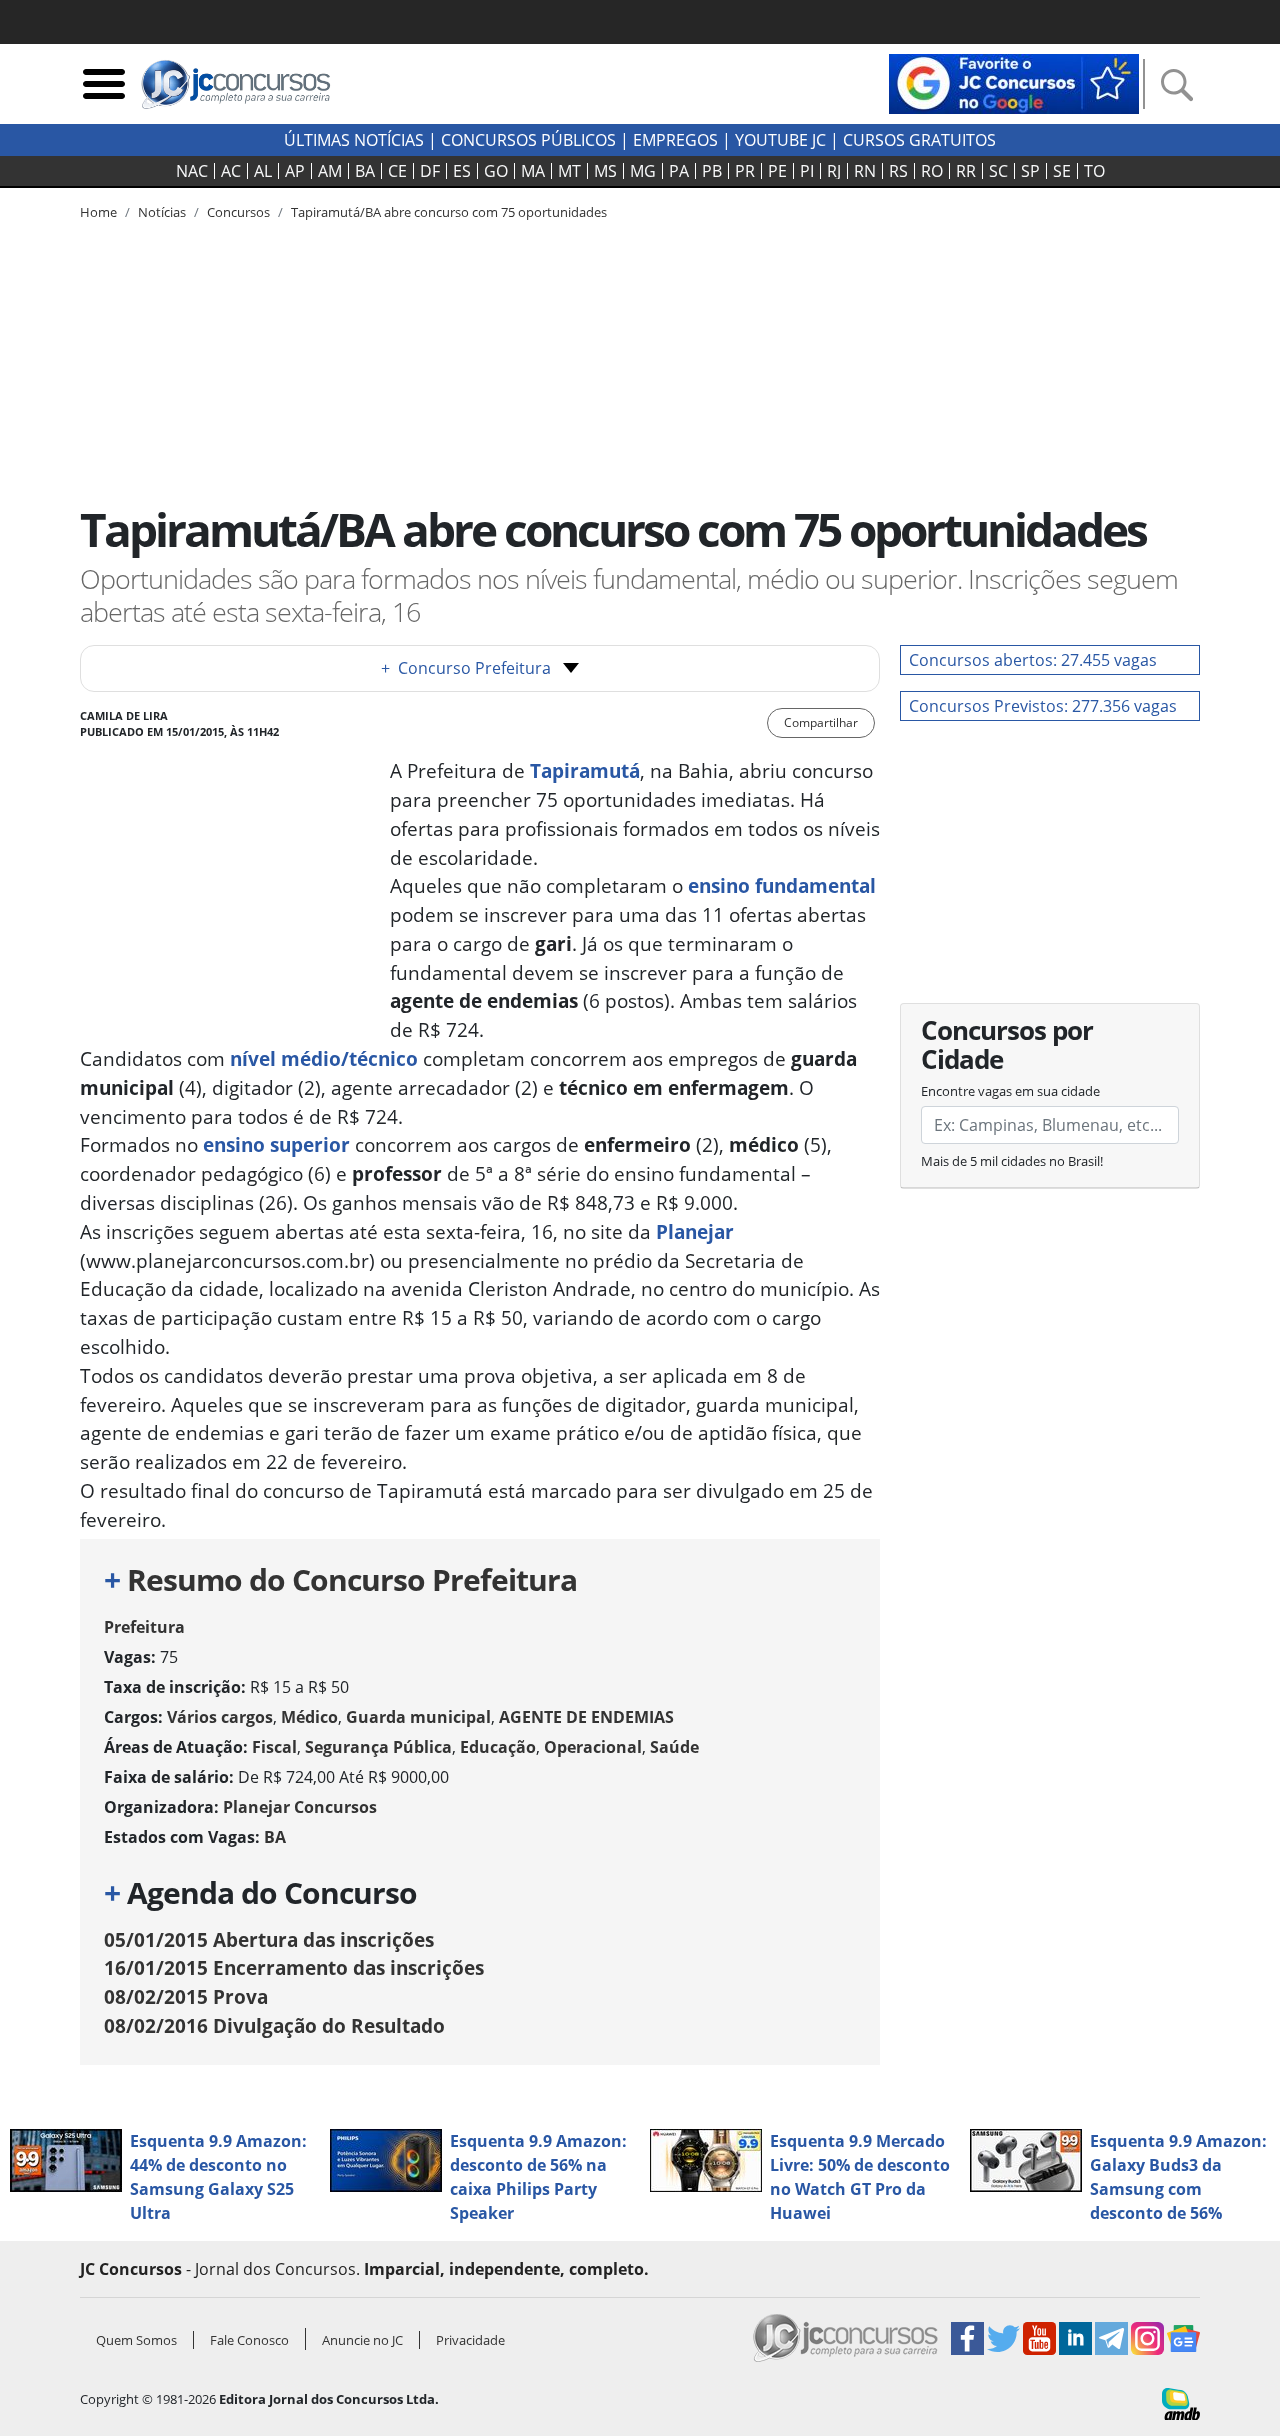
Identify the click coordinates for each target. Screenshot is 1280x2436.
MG (643, 171)
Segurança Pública (378, 1747)
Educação (498, 1747)
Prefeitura (144, 1627)
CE (397, 171)
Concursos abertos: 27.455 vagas (1033, 660)
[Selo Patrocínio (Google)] (1014, 82)
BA (365, 171)
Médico (309, 1717)
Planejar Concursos (300, 1807)
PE (777, 171)
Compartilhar (821, 722)
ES (462, 171)
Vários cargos (220, 1717)
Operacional (593, 1747)
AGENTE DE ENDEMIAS (586, 1717)
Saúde (674, 1747)
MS (605, 171)
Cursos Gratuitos (919, 140)
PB (712, 171)
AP (295, 171)
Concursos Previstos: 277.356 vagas (1043, 706)
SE (1062, 171)
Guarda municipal (418, 1717)
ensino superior (276, 1144)
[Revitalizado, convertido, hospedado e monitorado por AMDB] (1181, 2402)
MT (569, 171)
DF (430, 171)
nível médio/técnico (324, 1058)
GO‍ (496, 171)
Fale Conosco (249, 2340)
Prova (186, 1996)
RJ (834, 171)
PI (807, 171)
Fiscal (274, 1747)
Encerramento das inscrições (294, 1967)
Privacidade (470, 2340)
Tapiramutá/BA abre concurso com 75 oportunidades (449, 212)
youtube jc (780, 140)
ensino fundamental (782, 885)
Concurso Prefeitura (466, 668)
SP (1030, 171)
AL (263, 171)
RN (865, 171)
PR (745, 171)
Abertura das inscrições (269, 1939)
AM (330, 171)
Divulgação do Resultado (274, 2025)
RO (932, 171)
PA (679, 171)
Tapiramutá (585, 770)
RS (898, 171)
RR (966, 171)
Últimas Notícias (354, 140)
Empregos (675, 140)
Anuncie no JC (362, 2340)
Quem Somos (136, 2340)
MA (533, 171)
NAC (192, 171)
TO (1094, 171)
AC (231, 171)
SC (998, 171)
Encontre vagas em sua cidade (1010, 1091)
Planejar (695, 1231)
